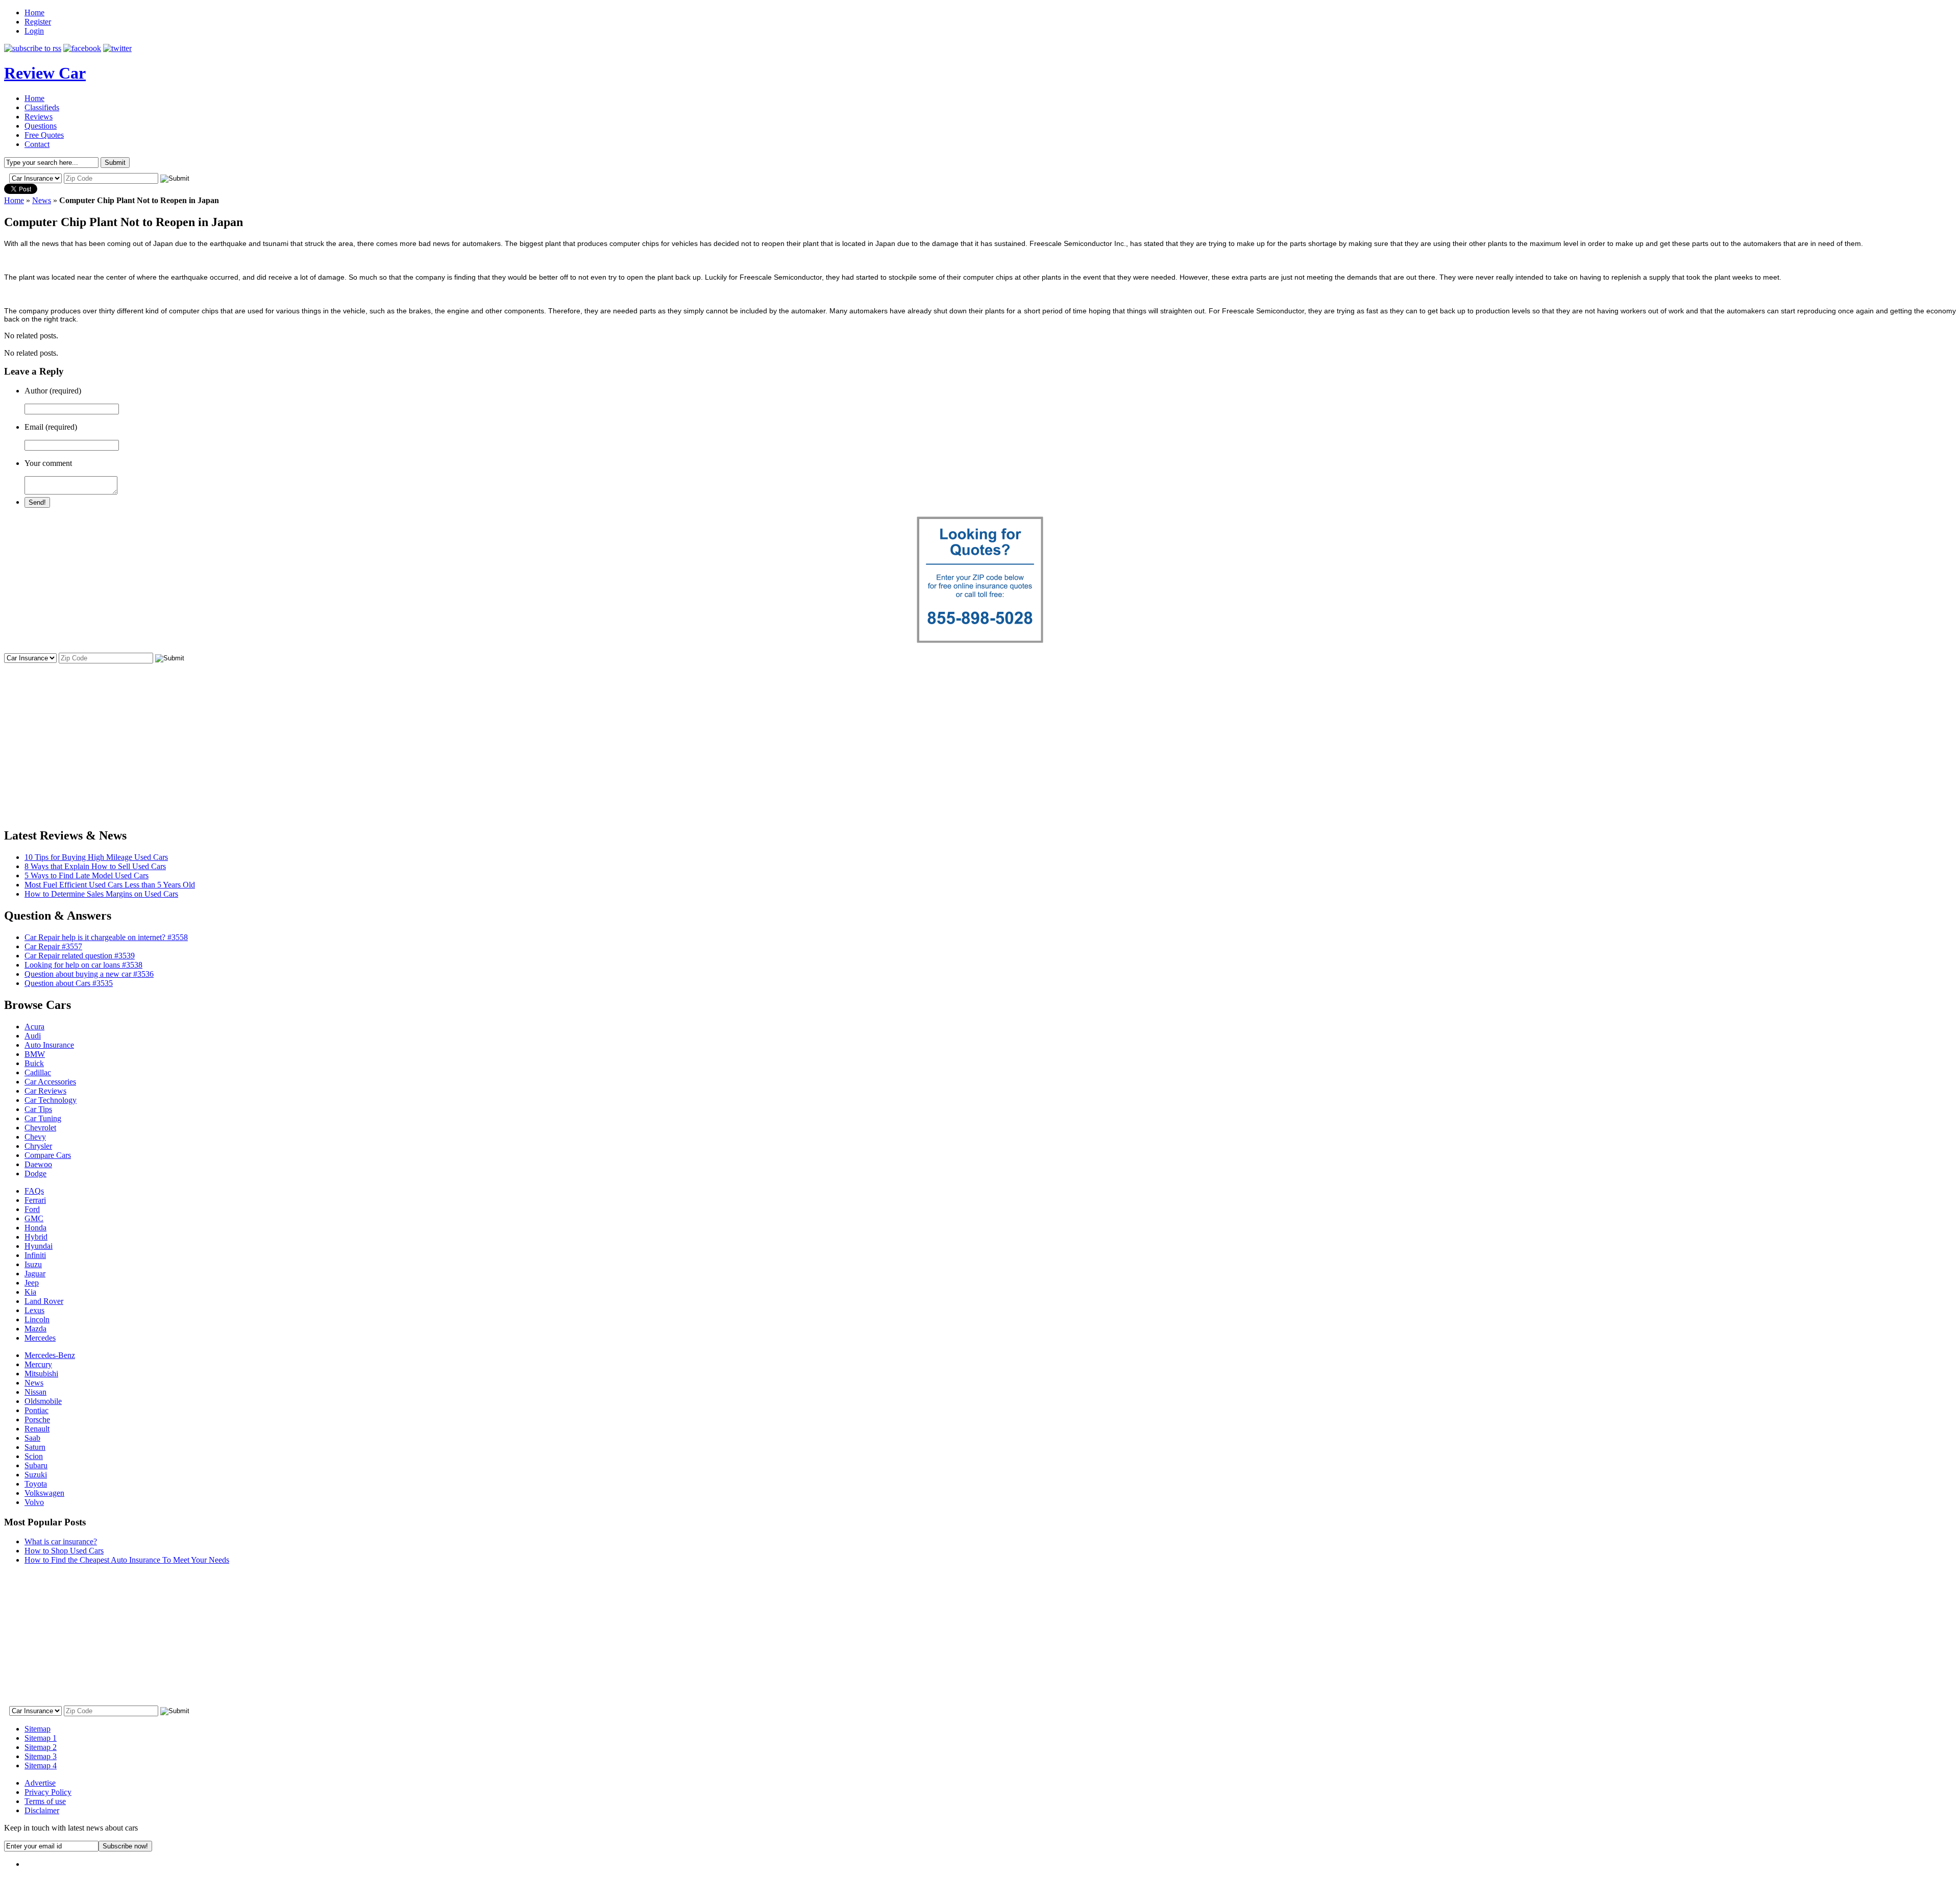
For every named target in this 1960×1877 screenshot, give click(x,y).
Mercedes (40, 1338)
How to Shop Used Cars (64, 1551)
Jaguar (35, 1274)
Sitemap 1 (41, 1738)
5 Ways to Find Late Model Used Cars (87, 875)
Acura (34, 1027)
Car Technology (51, 1100)
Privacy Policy (48, 1792)
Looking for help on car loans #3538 (83, 965)
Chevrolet (40, 1128)
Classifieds (42, 107)
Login (34, 31)
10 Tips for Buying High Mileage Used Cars (96, 857)
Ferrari (35, 1200)
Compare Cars (48, 1155)
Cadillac (38, 1072)
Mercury (38, 1364)
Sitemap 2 (41, 1747)
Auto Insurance (49, 1045)
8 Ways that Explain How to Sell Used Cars (95, 866)
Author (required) (53, 391)
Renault (37, 1429)
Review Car (45, 73)
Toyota (36, 1484)
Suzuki (36, 1475)
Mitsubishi (41, 1374)
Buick (34, 1063)
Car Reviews (45, 1091)
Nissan (35, 1392)
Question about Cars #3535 (69, 983)
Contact (37, 144)
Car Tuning (43, 1118)
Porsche (37, 1419)
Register (38, 22)
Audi (33, 1036)
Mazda (35, 1329)
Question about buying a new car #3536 (89, 974)
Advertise (40, 1783)
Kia (30, 1292)
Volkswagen (44, 1493)
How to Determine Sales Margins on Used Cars (101, 894)
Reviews (39, 117)
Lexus (34, 1310)
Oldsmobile (43, 1401)
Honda (35, 1228)
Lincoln (37, 1319)
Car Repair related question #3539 (80, 956)
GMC (34, 1218)
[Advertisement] (980, 736)
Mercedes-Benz (50, 1355)
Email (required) (51, 427)
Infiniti (35, 1255)
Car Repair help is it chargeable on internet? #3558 (106, 937)
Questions (41, 126)
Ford (32, 1209)
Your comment (48, 463)
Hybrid (36, 1237)
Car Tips (38, 1109)
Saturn (35, 1447)
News (42, 200)
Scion (34, 1456)
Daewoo (38, 1164)
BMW (35, 1054)
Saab (32, 1438)
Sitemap (38, 1729)
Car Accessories (50, 1082)
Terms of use (45, 1801)
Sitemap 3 (41, 1756)
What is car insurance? (61, 1541)
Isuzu (33, 1264)
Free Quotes (44, 135)
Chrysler (38, 1146)
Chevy (35, 1137)
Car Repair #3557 (53, 946)
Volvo (34, 1502)
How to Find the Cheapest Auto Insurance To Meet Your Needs (127, 1560)
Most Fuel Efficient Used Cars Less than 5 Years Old (110, 885)
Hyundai (39, 1246)
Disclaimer (42, 1810)
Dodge (35, 1174)
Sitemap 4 (41, 1765)
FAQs (34, 1191)
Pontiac (36, 1410)
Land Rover (44, 1301)
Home (34, 13)
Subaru (36, 1465)
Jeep (32, 1283)
